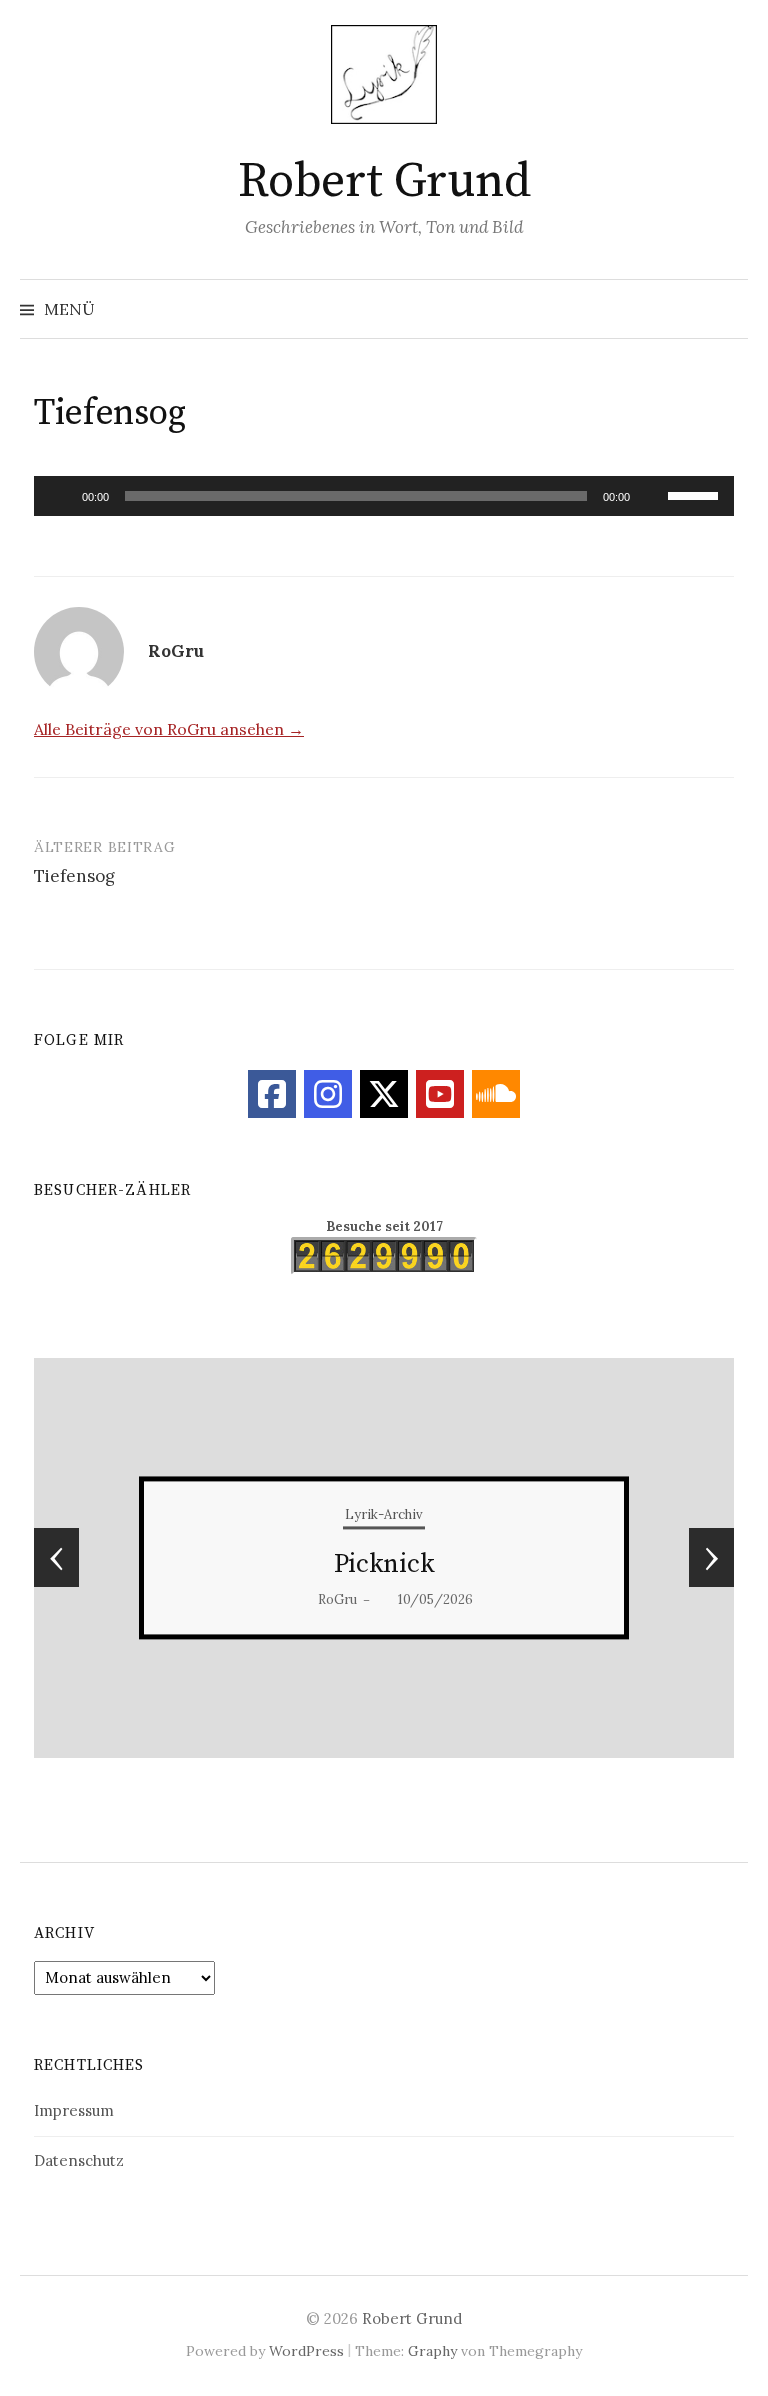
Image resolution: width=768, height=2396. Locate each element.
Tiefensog (74, 876)
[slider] (696, 494)
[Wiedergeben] (60, 496)
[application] (384, 496)
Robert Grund (384, 182)
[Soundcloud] (496, 1094)
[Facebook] (272, 1094)
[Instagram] (328, 1094)
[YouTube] (440, 1094)
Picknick (384, 1564)
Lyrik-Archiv (384, 1514)
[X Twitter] (384, 1094)
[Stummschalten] (652, 496)
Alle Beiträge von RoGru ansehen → (169, 729)
